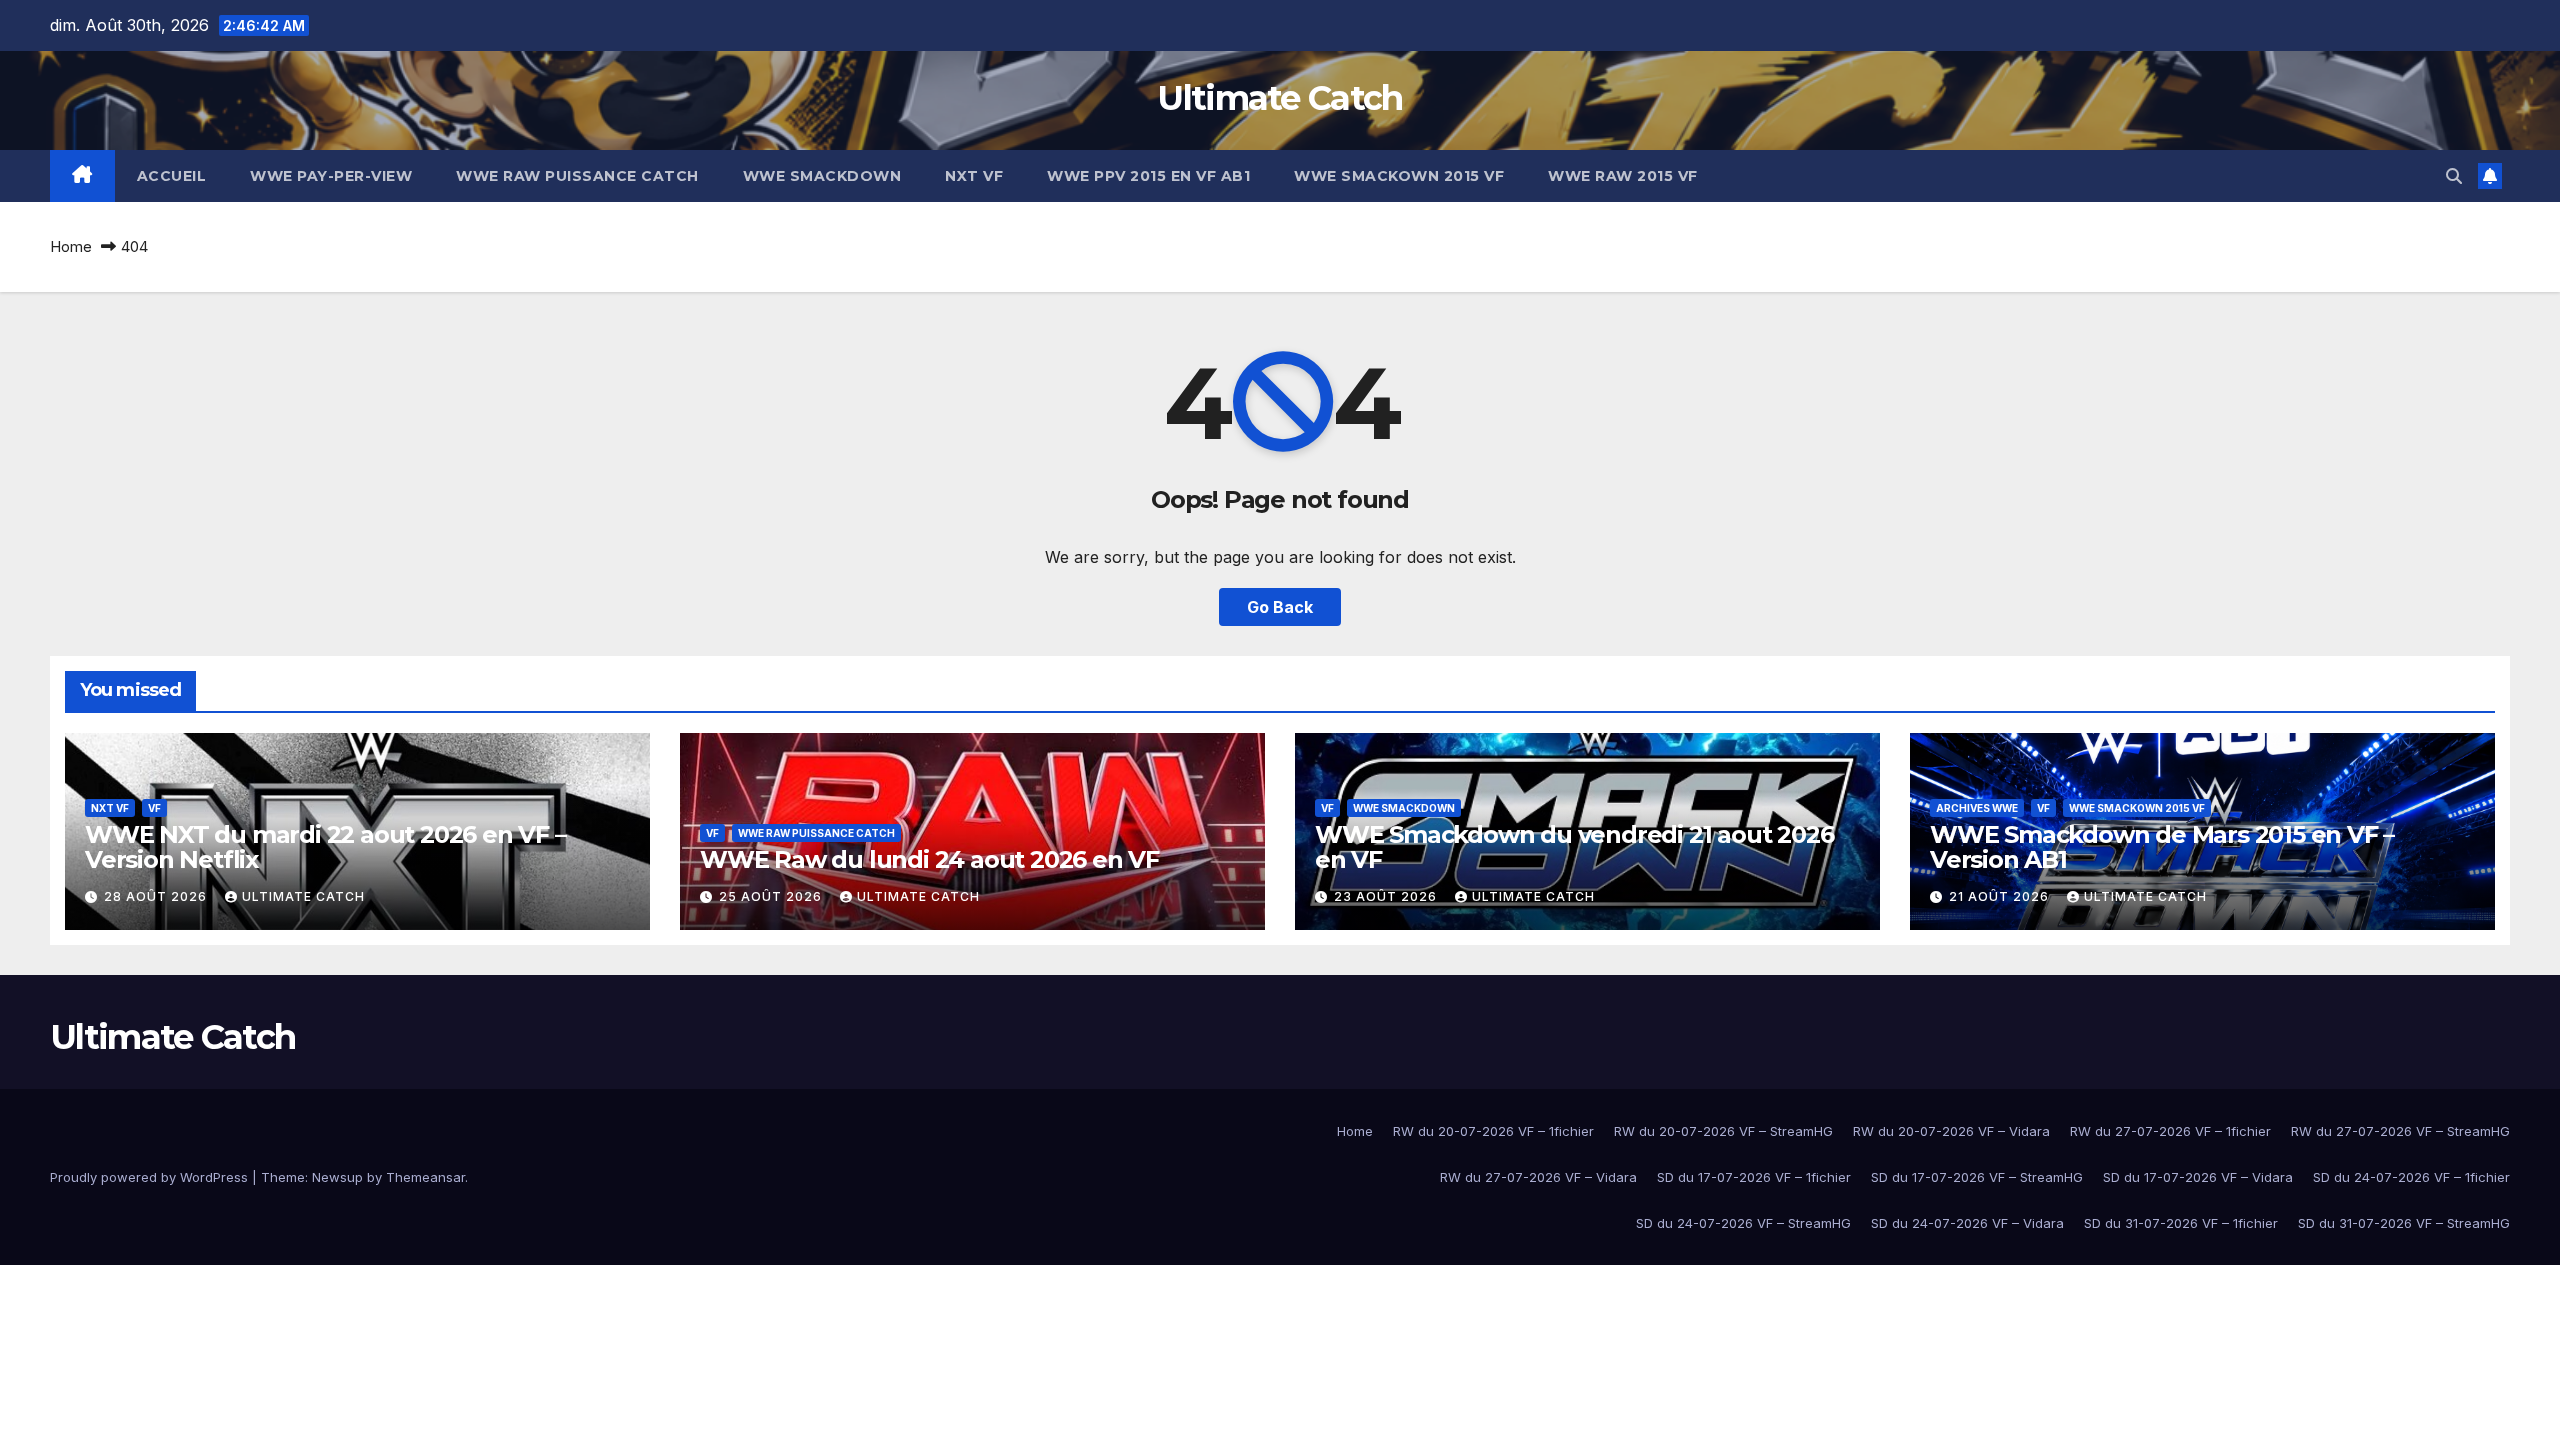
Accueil (172, 176)
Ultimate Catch (1279, 98)
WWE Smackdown (822, 176)
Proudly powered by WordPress (151, 1177)
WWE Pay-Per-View (331, 176)
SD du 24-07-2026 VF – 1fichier (2411, 1177)
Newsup (337, 1177)
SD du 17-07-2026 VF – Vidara (2198, 1177)
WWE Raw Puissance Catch (577, 176)
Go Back (1280, 607)
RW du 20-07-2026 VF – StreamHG (1723, 1131)
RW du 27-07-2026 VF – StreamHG (2400, 1131)
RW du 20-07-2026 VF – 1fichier (1493, 1131)
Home (71, 246)
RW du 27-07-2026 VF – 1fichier (2170, 1131)
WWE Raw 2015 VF (1623, 176)
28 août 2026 (157, 896)
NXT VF (974, 176)
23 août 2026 (1387, 896)
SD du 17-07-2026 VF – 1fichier (1754, 1177)
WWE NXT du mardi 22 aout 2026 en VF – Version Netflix (325, 847)
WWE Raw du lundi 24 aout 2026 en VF (929, 859)
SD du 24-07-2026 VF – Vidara (1967, 1223)
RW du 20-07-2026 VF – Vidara (1951, 1131)
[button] (2454, 176)
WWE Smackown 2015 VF (1399, 176)
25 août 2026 (772, 896)
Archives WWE (1977, 808)
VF (154, 808)
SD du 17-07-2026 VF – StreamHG (1977, 1177)
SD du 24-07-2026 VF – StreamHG (1743, 1223)
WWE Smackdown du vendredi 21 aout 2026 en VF (1574, 847)
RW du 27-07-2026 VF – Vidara (1538, 1177)
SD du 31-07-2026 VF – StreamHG (2404, 1223)
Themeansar (425, 1177)
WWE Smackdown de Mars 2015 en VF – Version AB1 (2162, 847)
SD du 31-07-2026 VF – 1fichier (2181, 1223)
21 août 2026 (2001, 896)
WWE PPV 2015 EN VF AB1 (1148, 176)
